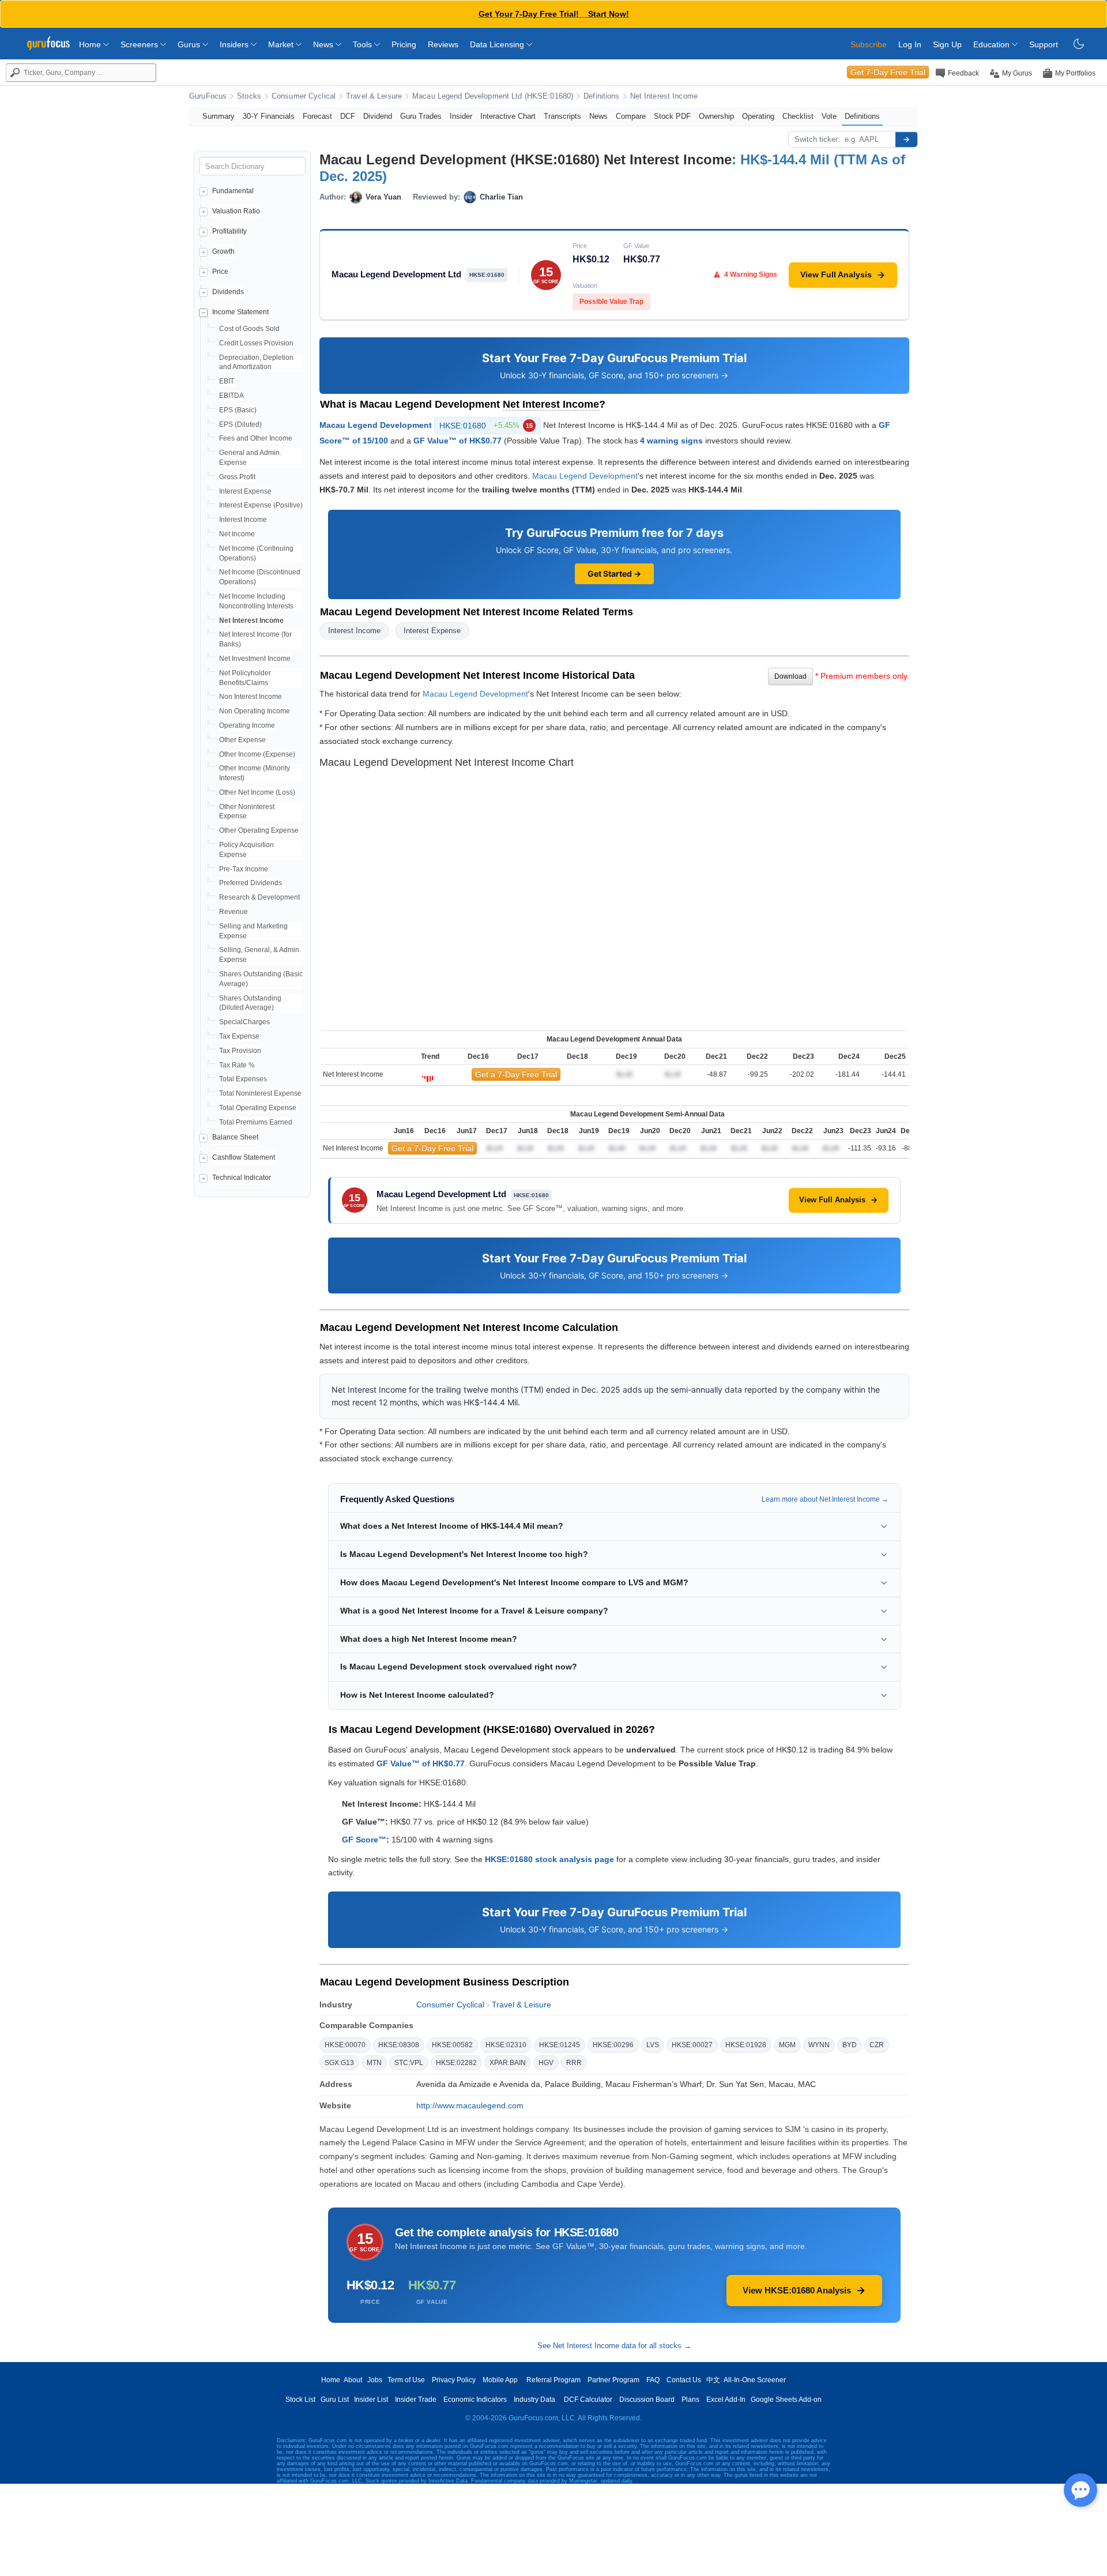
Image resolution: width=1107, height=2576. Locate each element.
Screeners (140, 44)
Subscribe (869, 44)
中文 (713, 2380)
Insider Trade (416, 2400)
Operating (758, 116)
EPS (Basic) (238, 410)
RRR (574, 2063)
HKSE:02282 (456, 2063)
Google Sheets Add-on (786, 2400)
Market (282, 44)
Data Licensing (498, 44)
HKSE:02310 (506, 2045)
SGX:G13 (339, 2063)
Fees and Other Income (256, 438)
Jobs (375, 2380)
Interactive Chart (508, 116)
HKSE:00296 (613, 2045)
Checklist (798, 116)
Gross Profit (237, 477)
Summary (219, 116)
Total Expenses (243, 1079)
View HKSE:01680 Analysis (797, 2290)
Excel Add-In (726, 2400)
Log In (910, 44)
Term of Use (406, 2380)
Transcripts (562, 116)
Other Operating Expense (259, 830)
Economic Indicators (475, 2400)
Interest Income (243, 520)
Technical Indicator (242, 1178)
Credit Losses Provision (256, 343)
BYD (850, 2045)
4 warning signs (671, 441)
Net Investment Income (255, 659)
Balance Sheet (235, 1137)
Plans (690, 2400)
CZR (877, 2045)
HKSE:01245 (560, 2045)
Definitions (601, 96)
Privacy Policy (454, 2380)
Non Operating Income (255, 711)
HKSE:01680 (486, 426)
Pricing (404, 44)
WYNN (819, 2045)
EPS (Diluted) (240, 424)
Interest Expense (245, 491)
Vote (829, 116)
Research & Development (259, 897)
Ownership (716, 116)
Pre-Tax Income (244, 869)
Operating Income (247, 725)
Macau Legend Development (376, 424)
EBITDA (231, 396)
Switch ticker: (817, 139)
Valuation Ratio (236, 211)
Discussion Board (647, 2400)
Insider (461, 116)
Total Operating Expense (258, 1108)
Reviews (443, 44)
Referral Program (553, 2380)
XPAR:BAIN (508, 2063)
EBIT (227, 381)
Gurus (190, 44)
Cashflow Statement (244, 1157)
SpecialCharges (244, 1022)
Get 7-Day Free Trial (888, 72)
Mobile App (500, 2380)
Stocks (249, 96)
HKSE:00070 (345, 2045)
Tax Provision (240, 1051)
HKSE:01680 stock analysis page (549, 1859)
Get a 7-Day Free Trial (516, 1074)
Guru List (335, 2400)
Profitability (229, 231)
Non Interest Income (251, 697)
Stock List (300, 2400)
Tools (364, 44)
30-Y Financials (269, 116)
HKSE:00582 (452, 2045)
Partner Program (613, 2380)
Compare (631, 116)
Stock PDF (672, 116)
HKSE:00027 (692, 2045)
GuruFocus (208, 96)
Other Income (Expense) (257, 754)
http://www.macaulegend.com (470, 2105)
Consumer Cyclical (304, 96)
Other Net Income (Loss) (257, 792)
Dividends (228, 292)
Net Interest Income (664, 96)
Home (91, 44)
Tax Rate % (237, 1065)
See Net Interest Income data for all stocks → (614, 2346)
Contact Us (684, 2380)
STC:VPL (409, 2063)
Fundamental (233, 191)
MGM (787, 2045)
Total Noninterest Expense (260, 1093)
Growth (223, 251)
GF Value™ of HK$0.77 (458, 441)
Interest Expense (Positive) (261, 505)
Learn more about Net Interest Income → (825, 1499)
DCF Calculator (588, 2400)
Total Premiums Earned (256, 1122)
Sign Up (947, 44)
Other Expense (242, 740)
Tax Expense (239, 1036)
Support (1044, 44)
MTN (374, 2063)
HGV (546, 2063)
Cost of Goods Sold (249, 329)
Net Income (237, 534)
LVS (653, 2045)
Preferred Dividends (251, 883)
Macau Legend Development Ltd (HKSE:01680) (493, 96)
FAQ (653, 2380)
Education (993, 44)
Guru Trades (421, 116)
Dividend (378, 116)
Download (790, 676)
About (353, 2380)
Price (220, 272)
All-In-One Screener (755, 2380)
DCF (348, 116)
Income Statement (240, 312)
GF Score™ (364, 1840)
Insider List (371, 2400)
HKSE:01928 (746, 2045)
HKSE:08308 (399, 2045)
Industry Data (534, 2400)
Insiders (235, 44)
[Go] (906, 140)
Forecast (317, 116)
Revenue (234, 912)
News (324, 44)
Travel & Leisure (374, 96)
